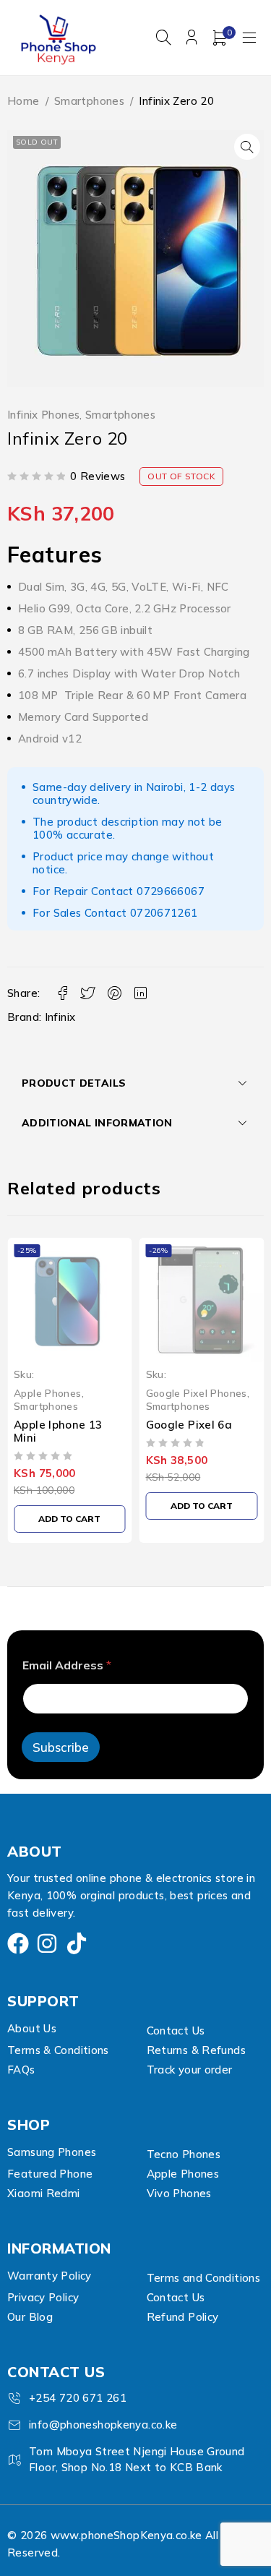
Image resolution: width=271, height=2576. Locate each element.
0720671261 (164, 913)
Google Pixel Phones (84, 1393)
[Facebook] (18, 1943)
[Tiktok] (77, 1943)
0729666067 (171, 891)
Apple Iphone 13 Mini (209, 1431)
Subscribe (61, 1747)
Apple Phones (199, 1393)
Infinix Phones (43, 415)
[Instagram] (47, 1943)
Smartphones (89, 101)
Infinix (60, 1017)
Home (23, 101)
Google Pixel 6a (77, 1425)
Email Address (67, 1665)
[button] (247, 147)
